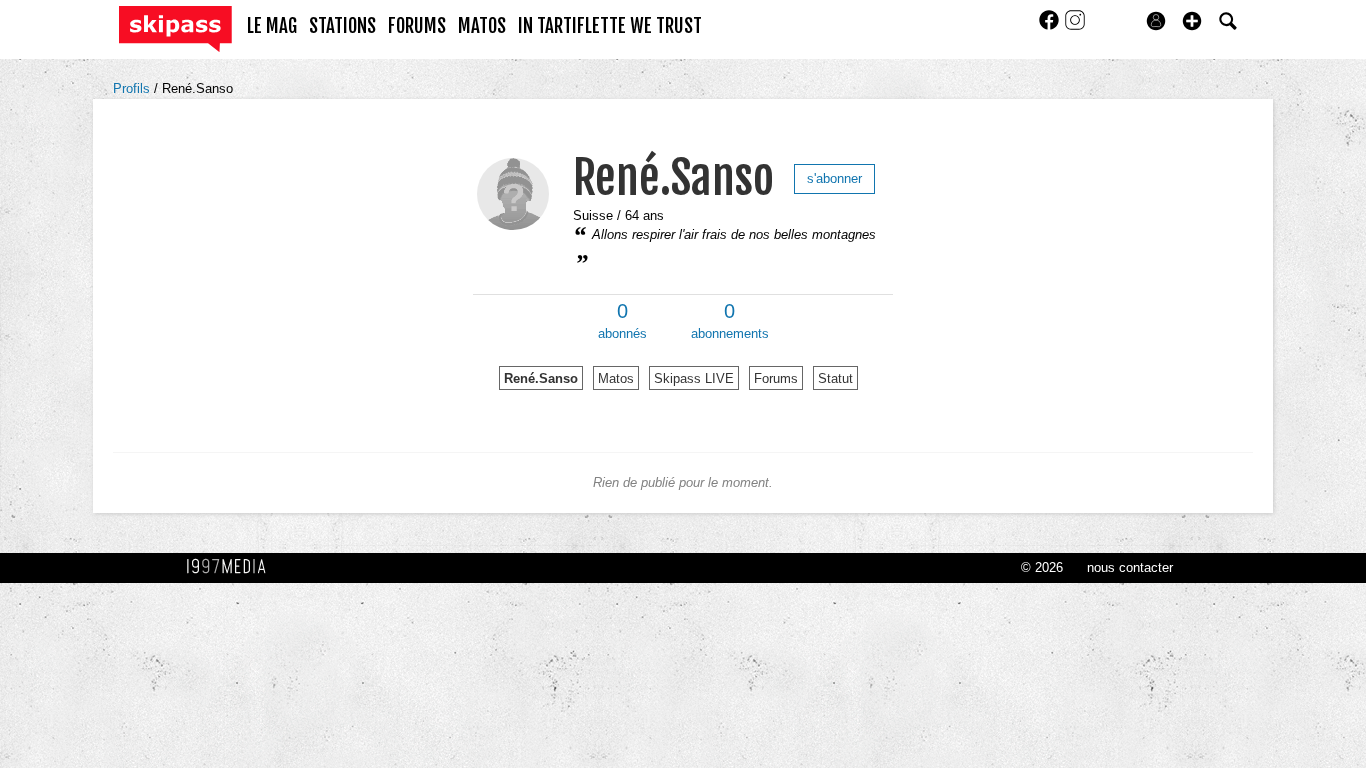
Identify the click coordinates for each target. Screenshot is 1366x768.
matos (482, 26)
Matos (616, 378)
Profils (133, 88)
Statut (835, 378)
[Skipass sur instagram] (1075, 26)
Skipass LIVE (694, 378)
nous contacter (1130, 567)
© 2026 (1042, 567)
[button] (1192, 21)
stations (342, 26)
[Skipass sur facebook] (1051, 26)
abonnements (730, 321)
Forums (776, 378)
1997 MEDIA (232, 567)
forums (417, 26)
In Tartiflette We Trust (610, 26)
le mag (272, 26)
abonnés (622, 321)
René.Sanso (197, 88)
